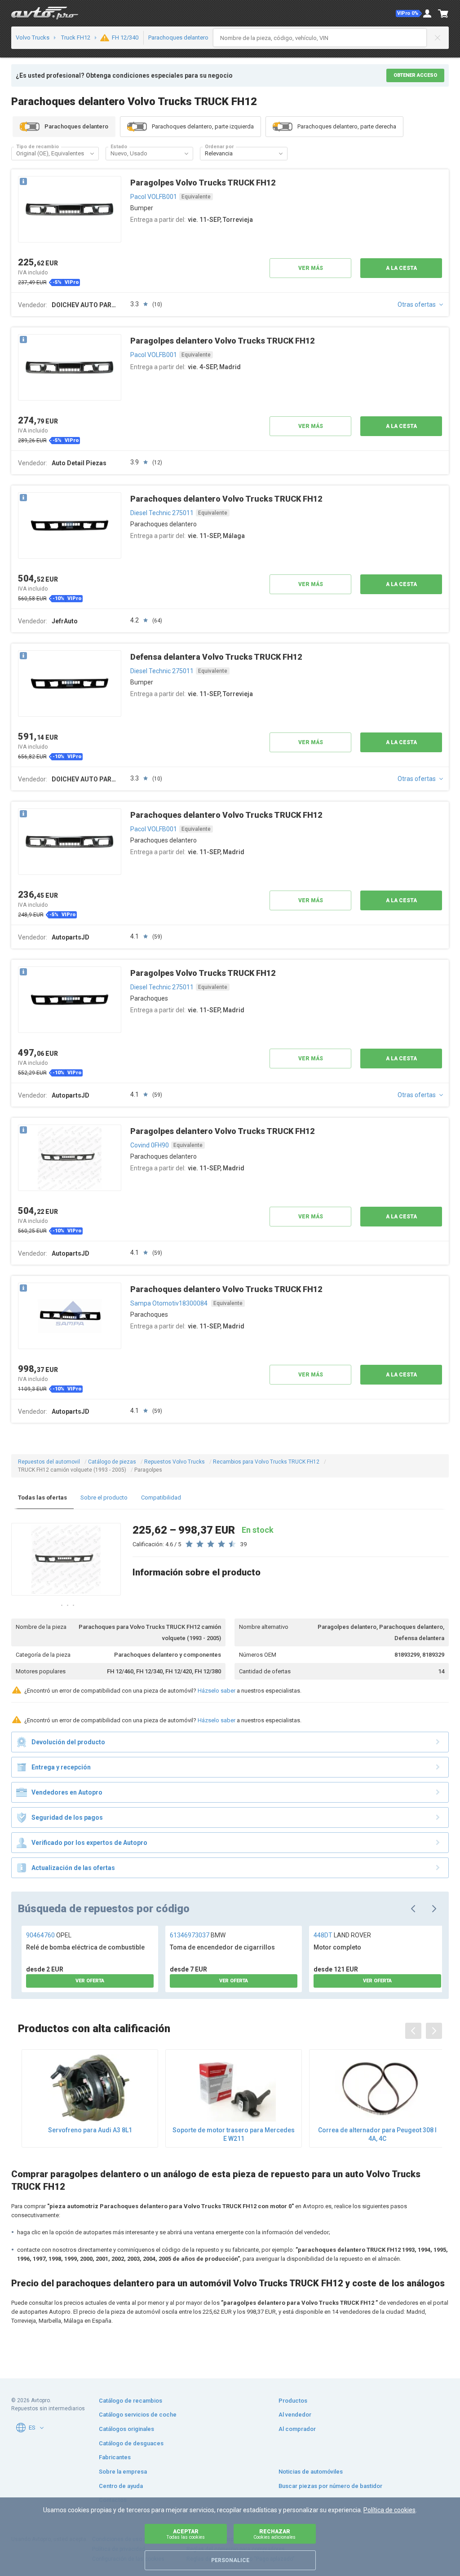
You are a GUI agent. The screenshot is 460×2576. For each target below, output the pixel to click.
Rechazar (274, 2534)
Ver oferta (90, 1981)
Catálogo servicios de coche (138, 2415)
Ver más (311, 268)
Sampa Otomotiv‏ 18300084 (170, 1303)
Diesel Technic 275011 (162, 513)
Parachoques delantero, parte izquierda (203, 126)
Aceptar (186, 2534)
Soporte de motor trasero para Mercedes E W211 (234, 2134)
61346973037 (198, 1935)
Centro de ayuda (121, 2486)
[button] (409, 13)
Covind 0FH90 (150, 1145)
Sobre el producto (104, 1498)
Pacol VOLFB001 (154, 197)
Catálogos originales (126, 2429)
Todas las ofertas (42, 1498)
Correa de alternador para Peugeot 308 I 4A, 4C (377, 2134)
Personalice (230, 2560)
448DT (342, 1935)
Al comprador (297, 2429)
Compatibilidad (161, 1498)
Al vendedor (295, 2415)
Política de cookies (389, 2510)
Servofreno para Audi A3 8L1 (90, 2130)
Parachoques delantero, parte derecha (347, 126)
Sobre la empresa (123, 2472)
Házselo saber (217, 1691)
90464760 (49, 1935)
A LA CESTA (401, 268)
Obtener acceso (415, 75)
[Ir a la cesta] (443, 13)
